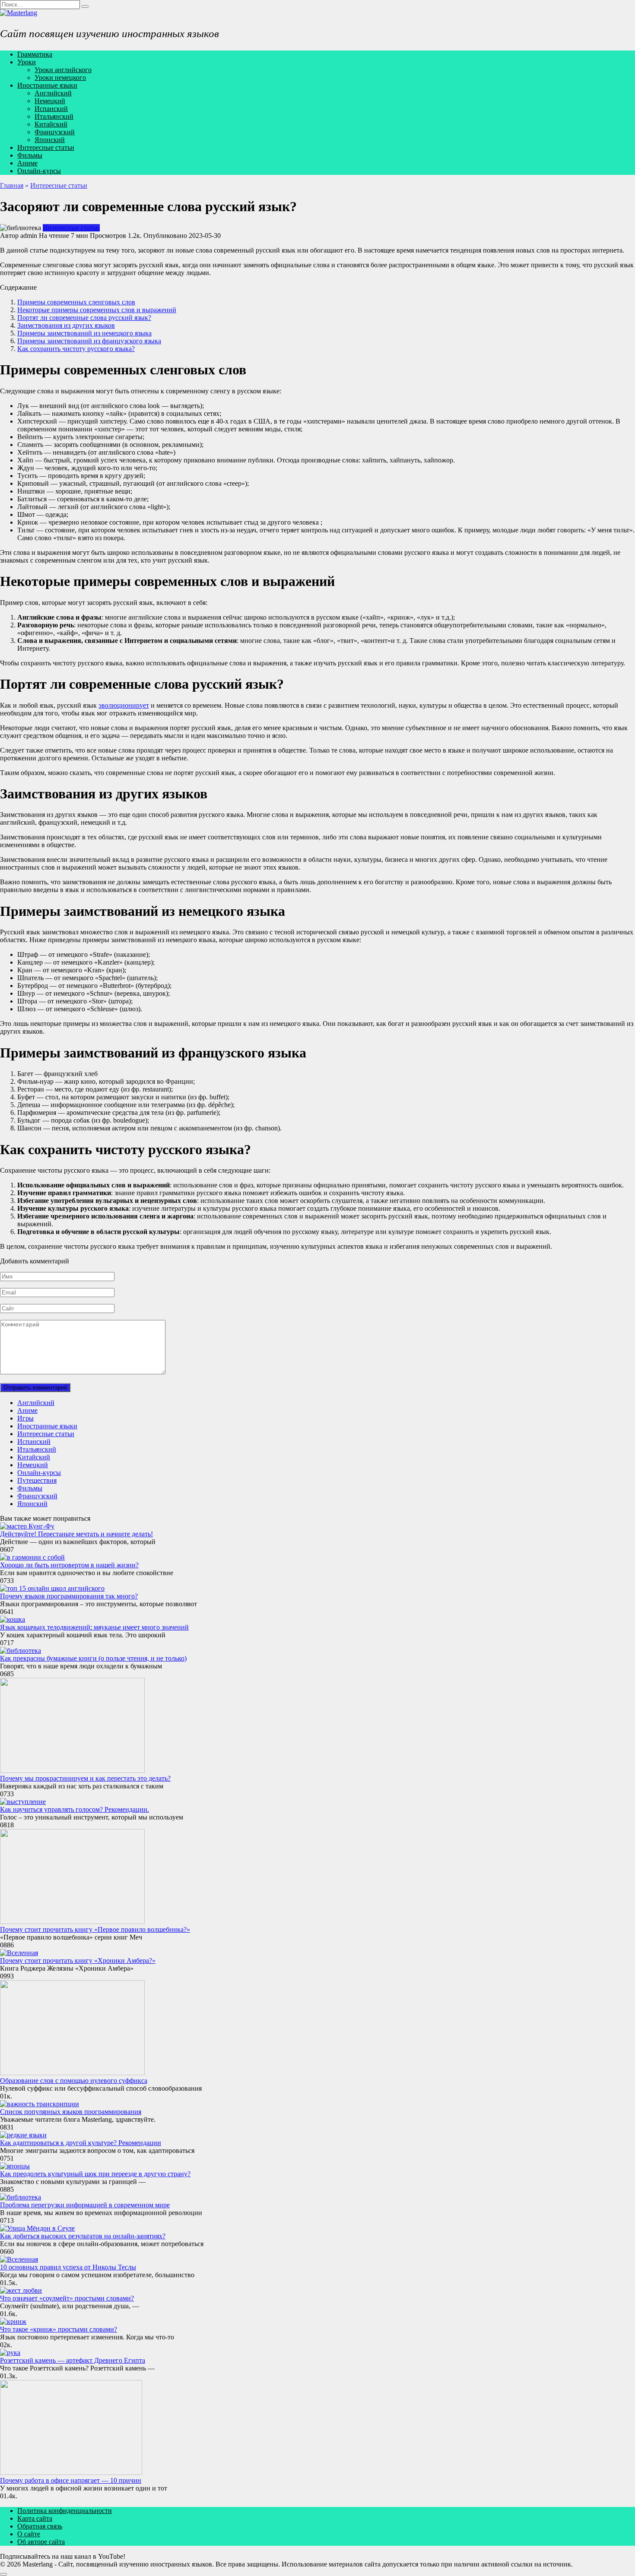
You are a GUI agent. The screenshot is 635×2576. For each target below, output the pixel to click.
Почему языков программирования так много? (69, 1596)
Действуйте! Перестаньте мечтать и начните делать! (76, 1534)
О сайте (29, 2534)
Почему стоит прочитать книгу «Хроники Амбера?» (78, 1960)
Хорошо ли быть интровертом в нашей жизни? (69, 1565)
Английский (53, 93)
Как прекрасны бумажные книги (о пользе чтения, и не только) (93, 1658)
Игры (25, 1418)
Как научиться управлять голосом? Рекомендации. (75, 1809)
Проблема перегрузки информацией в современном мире (85, 2205)
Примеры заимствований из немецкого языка (84, 333)
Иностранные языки (47, 85)
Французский (55, 132)
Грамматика (35, 54)
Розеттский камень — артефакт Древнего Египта (73, 2360)
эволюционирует (124, 705)
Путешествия (37, 1480)
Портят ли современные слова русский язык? (84, 318)
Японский (50, 140)
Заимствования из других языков (66, 325)
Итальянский (54, 116)
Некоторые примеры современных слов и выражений (97, 310)
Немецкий (50, 101)
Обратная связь (40, 2526)
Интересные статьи (46, 147)
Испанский (51, 109)
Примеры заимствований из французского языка (89, 341)
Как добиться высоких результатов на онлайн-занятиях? (83, 2236)
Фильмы (30, 155)
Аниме (27, 163)
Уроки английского (63, 70)
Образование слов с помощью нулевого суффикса (74, 2081)
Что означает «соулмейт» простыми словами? (67, 2298)
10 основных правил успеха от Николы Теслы (68, 2267)
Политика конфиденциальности (65, 2511)
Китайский (51, 124)
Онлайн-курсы (39, 171)
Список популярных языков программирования (71, 2112)
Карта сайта (35, 2518)
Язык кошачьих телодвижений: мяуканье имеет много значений (94, 1627)
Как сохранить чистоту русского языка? (76, 349)
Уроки (27, 62)
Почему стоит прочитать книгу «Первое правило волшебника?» (95, 1929)
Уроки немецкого (60, 78)
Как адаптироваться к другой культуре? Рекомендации (81, 2143)
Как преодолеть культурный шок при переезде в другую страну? (95, 2174)
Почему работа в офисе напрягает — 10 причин (71, 2480)
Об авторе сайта (41, 2542)
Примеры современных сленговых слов (76, 302)
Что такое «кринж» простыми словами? (59, 2329)
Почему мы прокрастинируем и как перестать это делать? (85, 1778)
